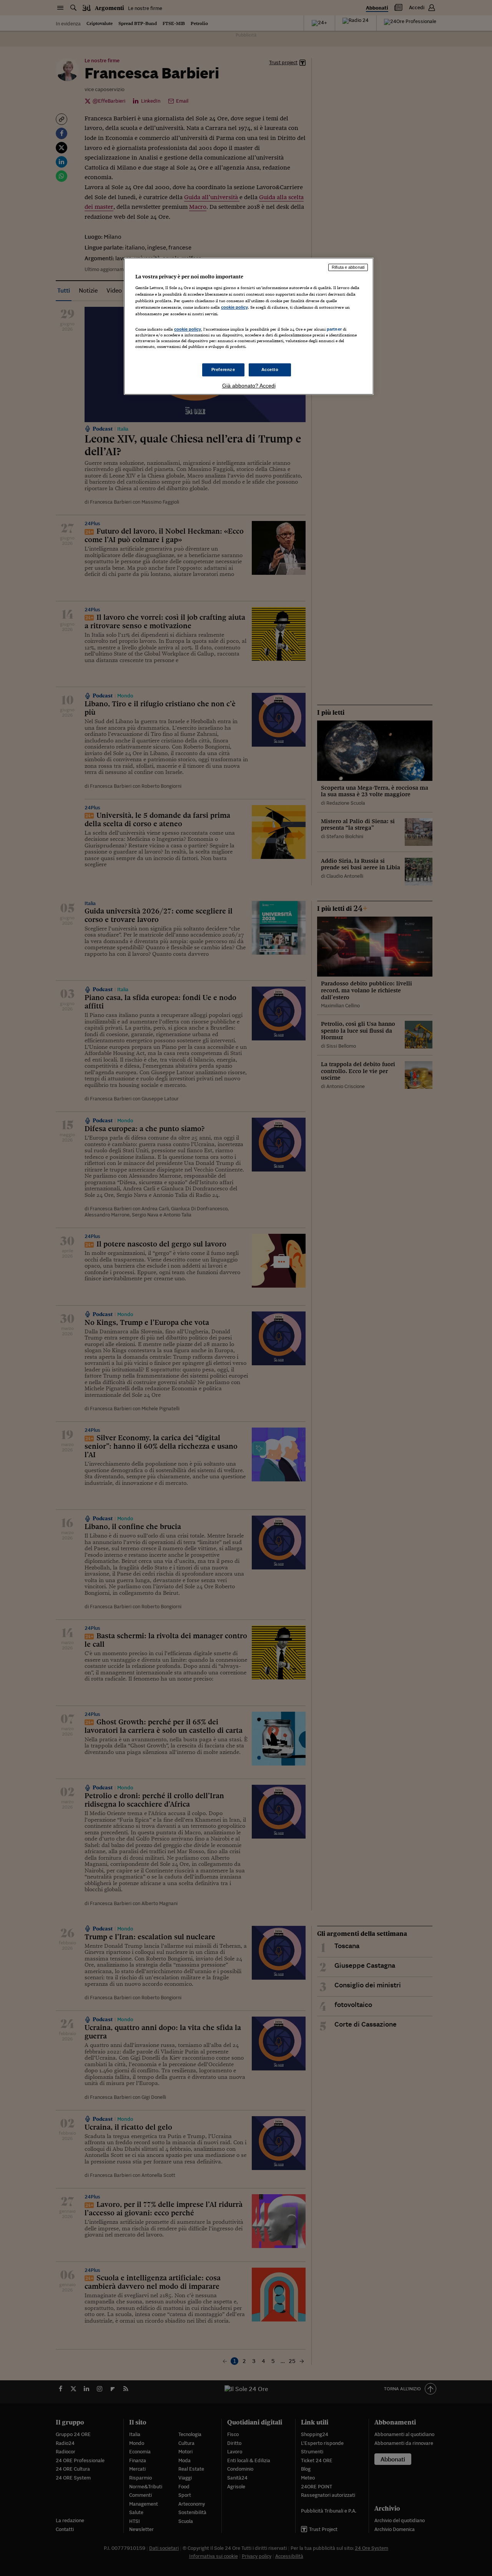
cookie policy (234, 307)
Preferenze (223, 369)
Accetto (270, 369)
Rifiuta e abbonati (348, 267)
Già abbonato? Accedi (249, 386)
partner (334, 329)
